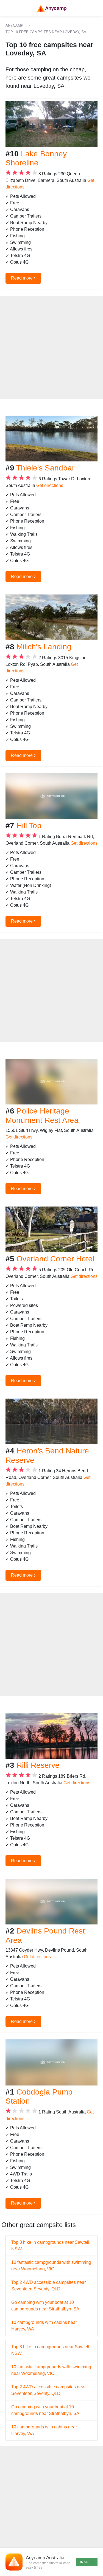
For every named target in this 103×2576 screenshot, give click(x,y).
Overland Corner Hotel (55, 1259)
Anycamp (14, 25)
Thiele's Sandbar (45, 468)
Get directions (50, 485)
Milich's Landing (44, 647)
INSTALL (87, 2562)
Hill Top (29, 826)
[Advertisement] (51, 347)
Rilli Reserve (38, 1765)
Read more (23, 278)
